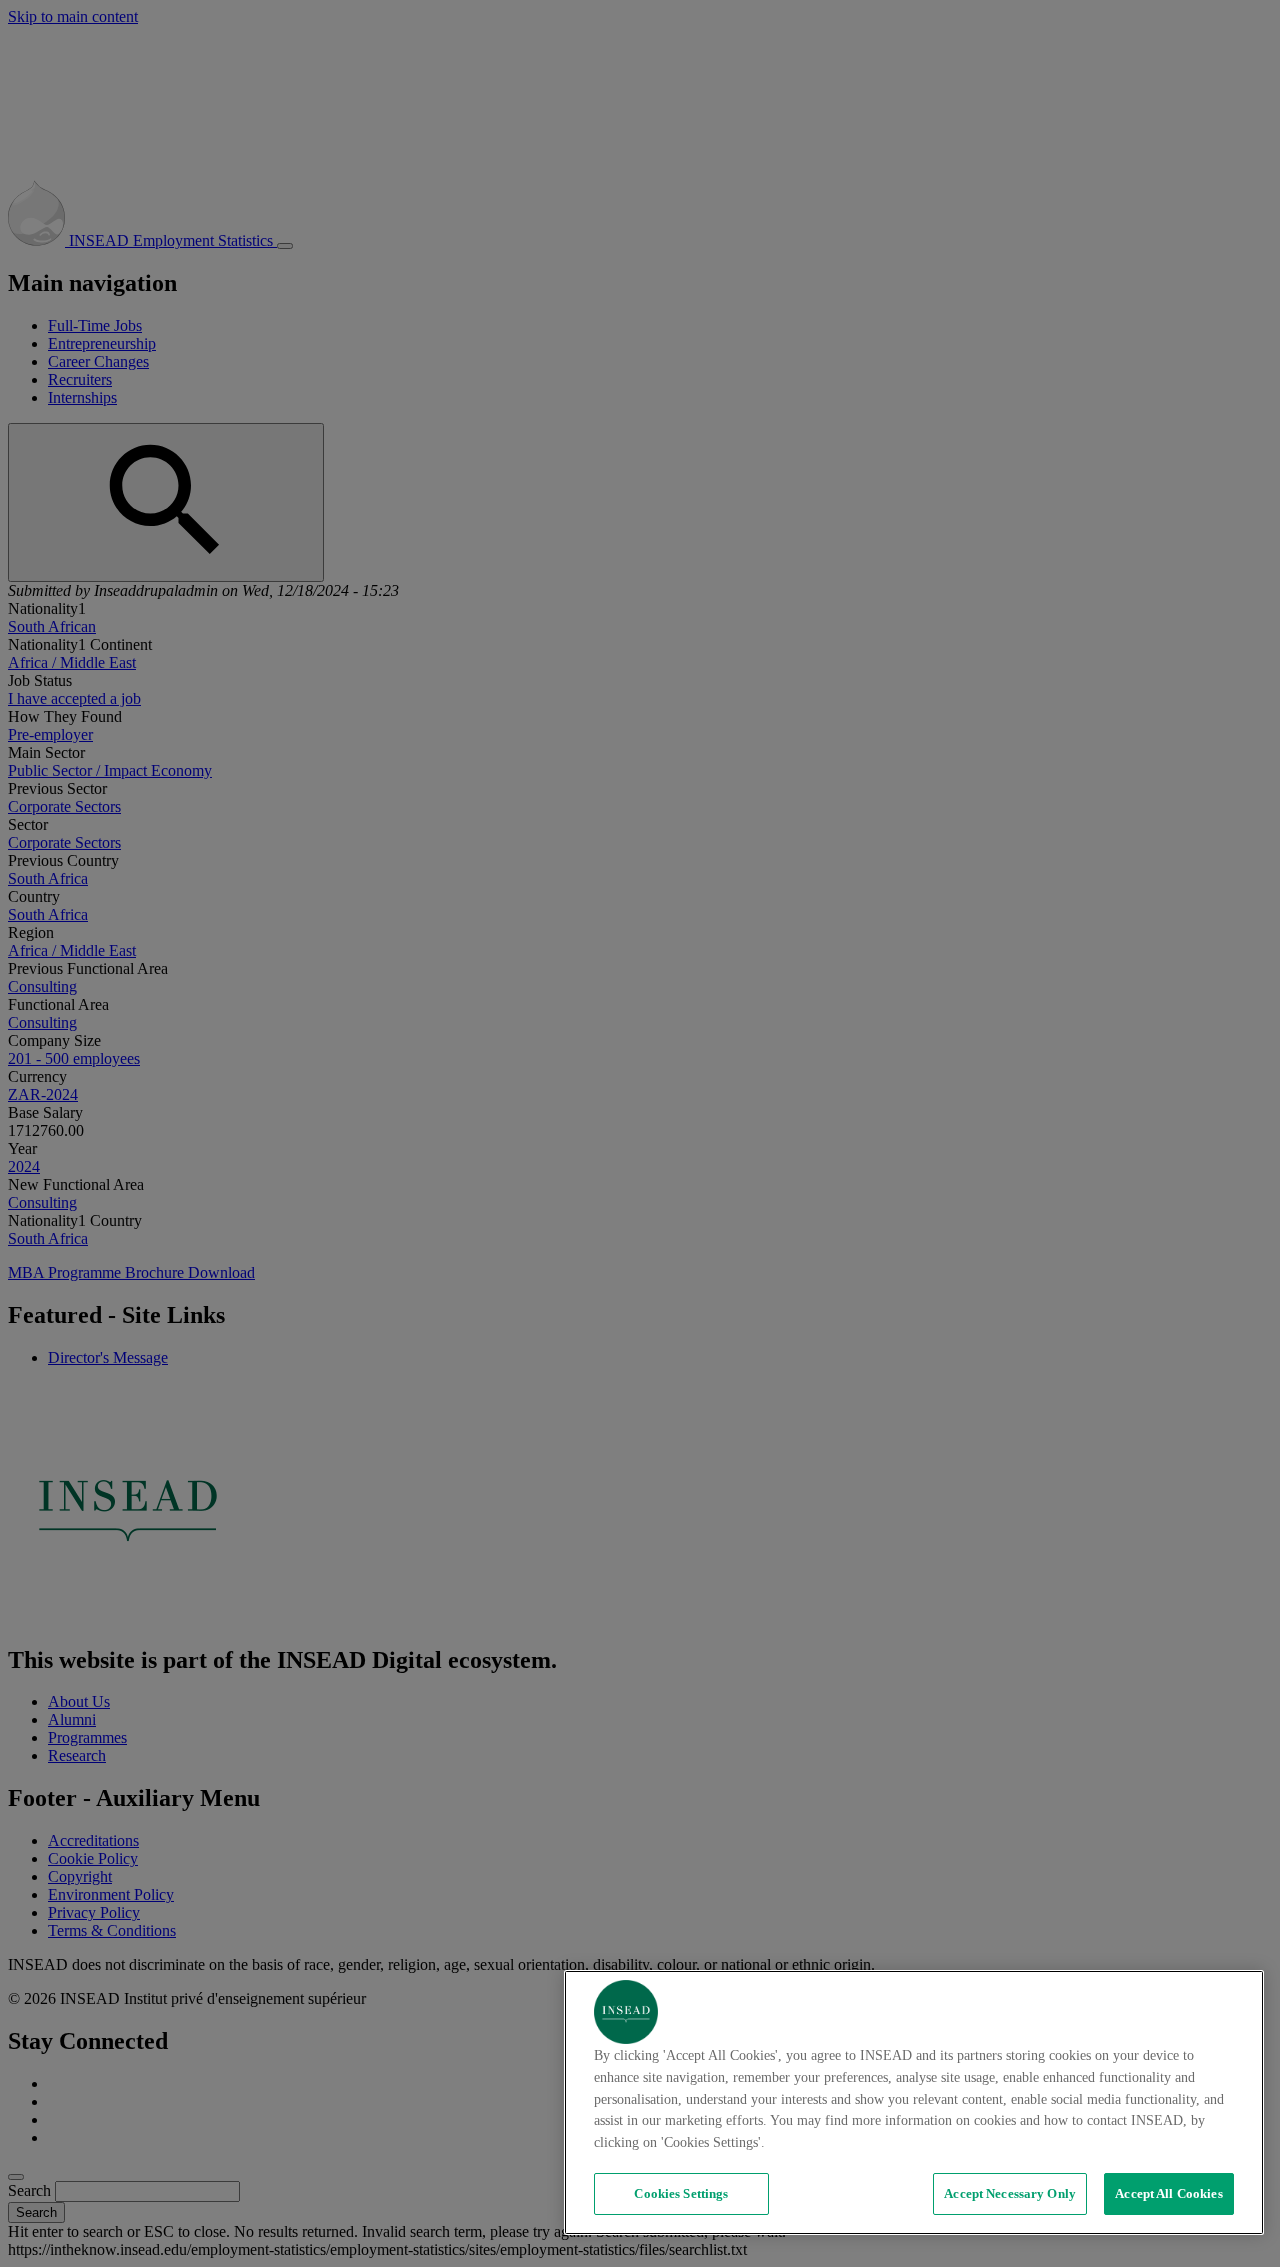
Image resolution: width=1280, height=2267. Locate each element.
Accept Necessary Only (1010, 2193)
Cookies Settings (681, 2193)
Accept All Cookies (1168, 2193)
